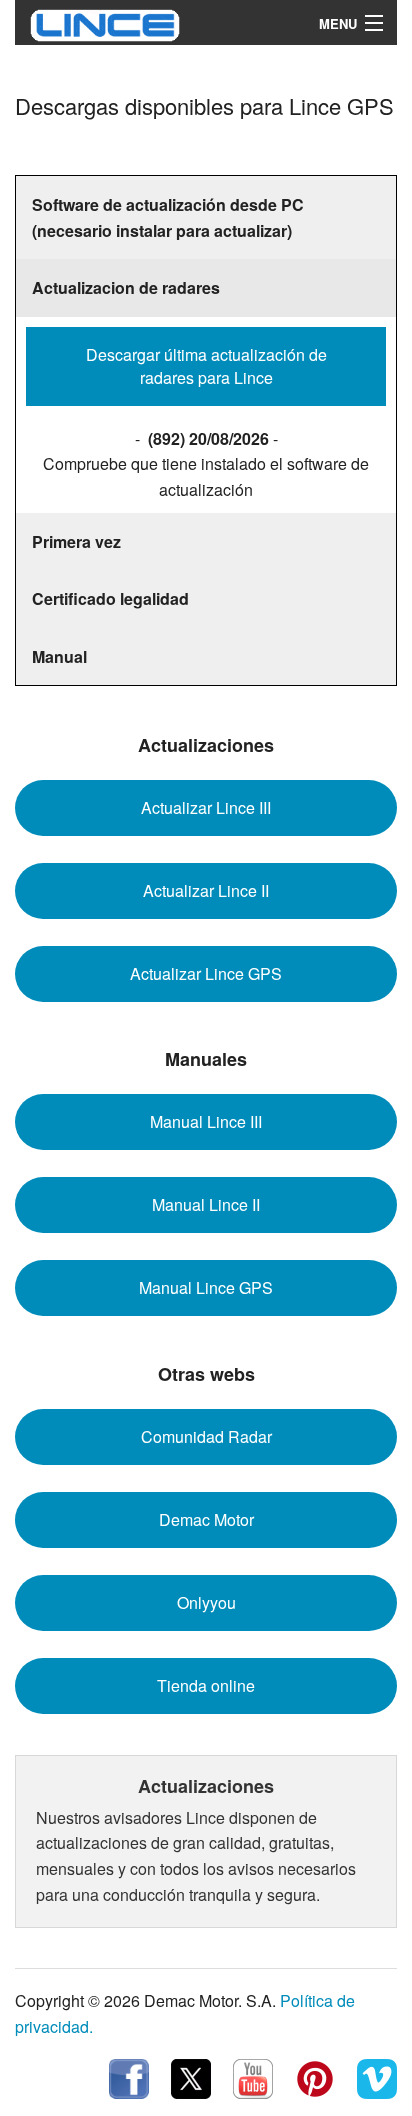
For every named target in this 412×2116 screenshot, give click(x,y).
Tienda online (206, 1685)
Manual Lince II (206, 1204)
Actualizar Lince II (206, 890)
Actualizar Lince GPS (206, 973)
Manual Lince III (206, 1121)
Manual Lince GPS (206, 1287)
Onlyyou (206, 1602)
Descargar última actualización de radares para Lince (206, 366)
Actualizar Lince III (206, 807)
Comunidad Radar (206, 1436)
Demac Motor (206, 1519)
